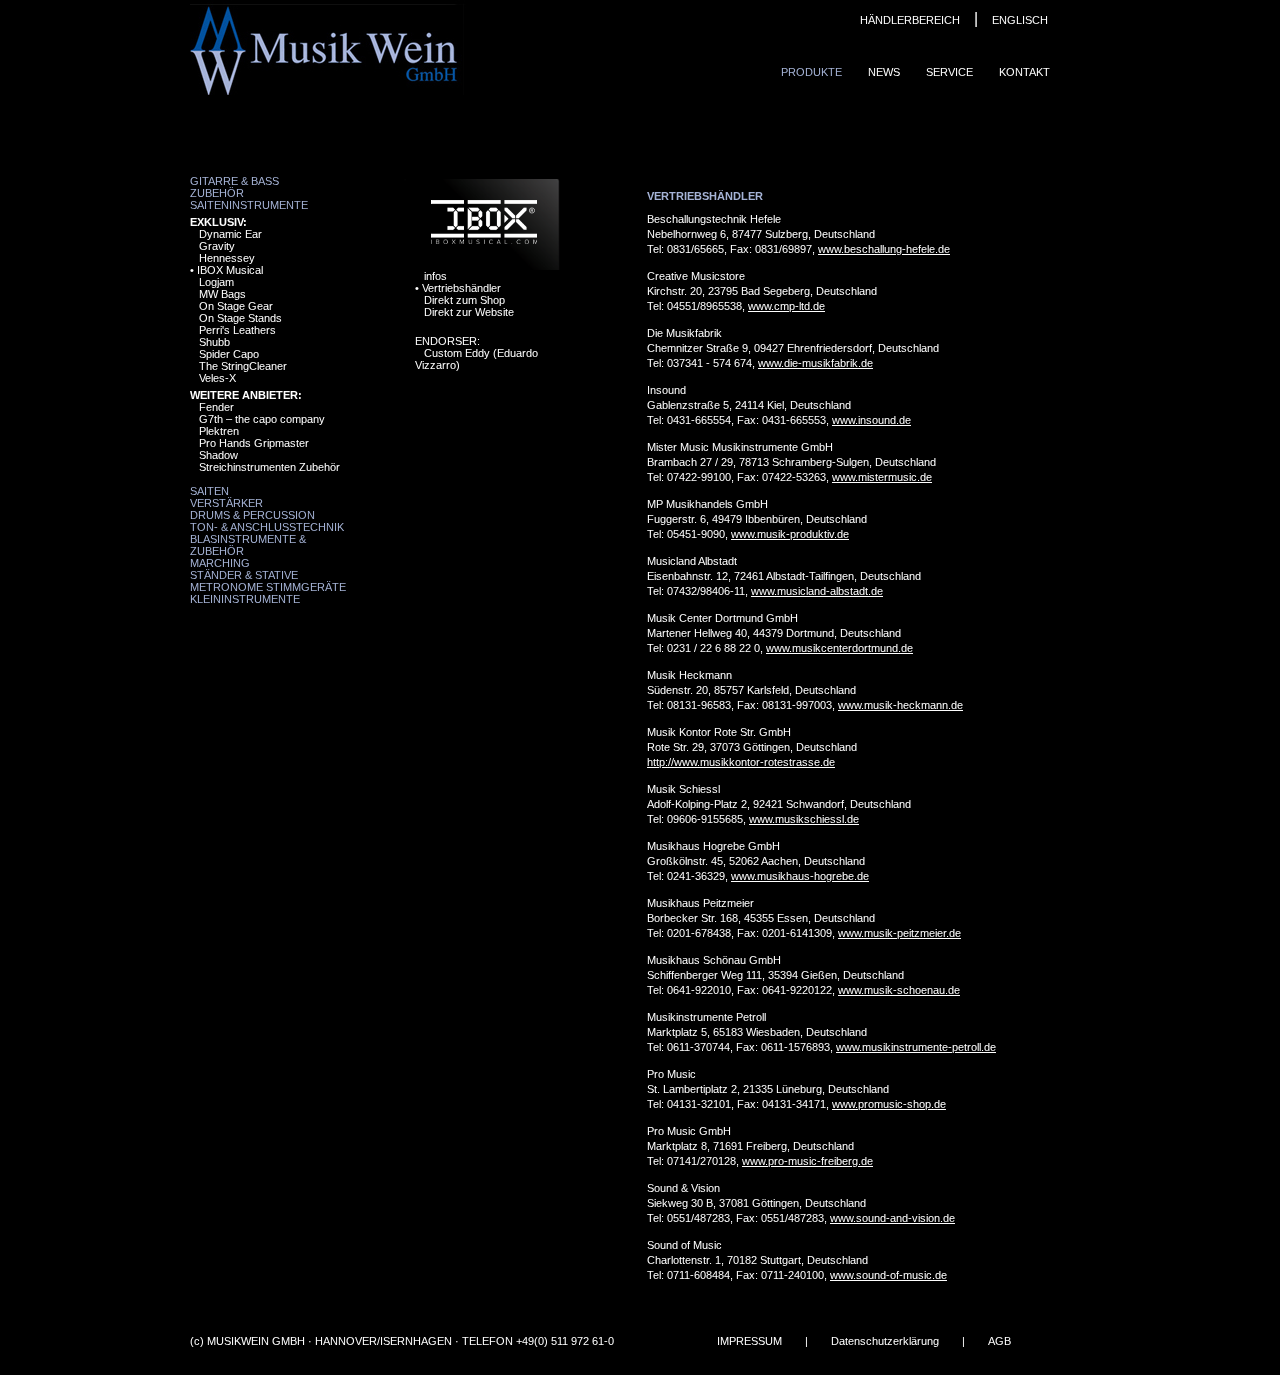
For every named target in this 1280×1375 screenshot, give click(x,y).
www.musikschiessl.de (804, 819)
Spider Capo (229, 354)
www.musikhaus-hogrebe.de (800, 876)
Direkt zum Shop (464, 300)
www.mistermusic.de (882, 477)
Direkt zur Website (469, 312)
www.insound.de (871, 420)
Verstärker (226, 503)
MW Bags (222, 294)
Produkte (811, 72)
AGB (999, 1341)
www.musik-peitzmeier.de (899, 933)
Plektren (219, 431)
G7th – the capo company (262, 419)
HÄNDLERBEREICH (910, 20)
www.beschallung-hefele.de (884, 249)
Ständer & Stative (244, 575)
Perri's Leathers (237, 330)
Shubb (214, 342)
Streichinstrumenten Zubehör (269, 467)
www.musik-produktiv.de (790, 534)
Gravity (217, 246)
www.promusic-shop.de (889, 1104)
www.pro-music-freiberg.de (807, 1161)
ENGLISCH (1020, 20)
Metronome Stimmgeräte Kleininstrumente (268, 593)
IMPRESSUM (749, 1341)
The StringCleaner (243, 366)
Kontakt (1024, 72)
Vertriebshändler (461, 288)
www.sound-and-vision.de (892, 1218)
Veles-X (217, 378)
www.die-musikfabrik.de (815, 363)
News (884, 72)
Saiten (209, 491)
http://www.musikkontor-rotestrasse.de (741, 762)
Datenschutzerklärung (885, 1341)
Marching (220, 563)
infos (435, 276)
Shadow (218, 455)
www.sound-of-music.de (888, 1275)
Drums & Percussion (252, 515)
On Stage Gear (236, 306)
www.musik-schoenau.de (899, 990)
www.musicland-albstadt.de (817, 591)
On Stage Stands (240, 318)
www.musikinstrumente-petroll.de (916, 1047)
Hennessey (227, 258)
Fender (216, 407)
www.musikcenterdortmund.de (839, 648)
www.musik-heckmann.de (900, 705)
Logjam (216, 282)
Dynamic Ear (230, 234)
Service (949, 72)
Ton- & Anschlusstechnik (267, 527)
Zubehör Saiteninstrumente (249, 199)
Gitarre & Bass (234, 181)
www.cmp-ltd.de (786, 306)
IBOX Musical (230, 270)
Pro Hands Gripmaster (254, 443)
